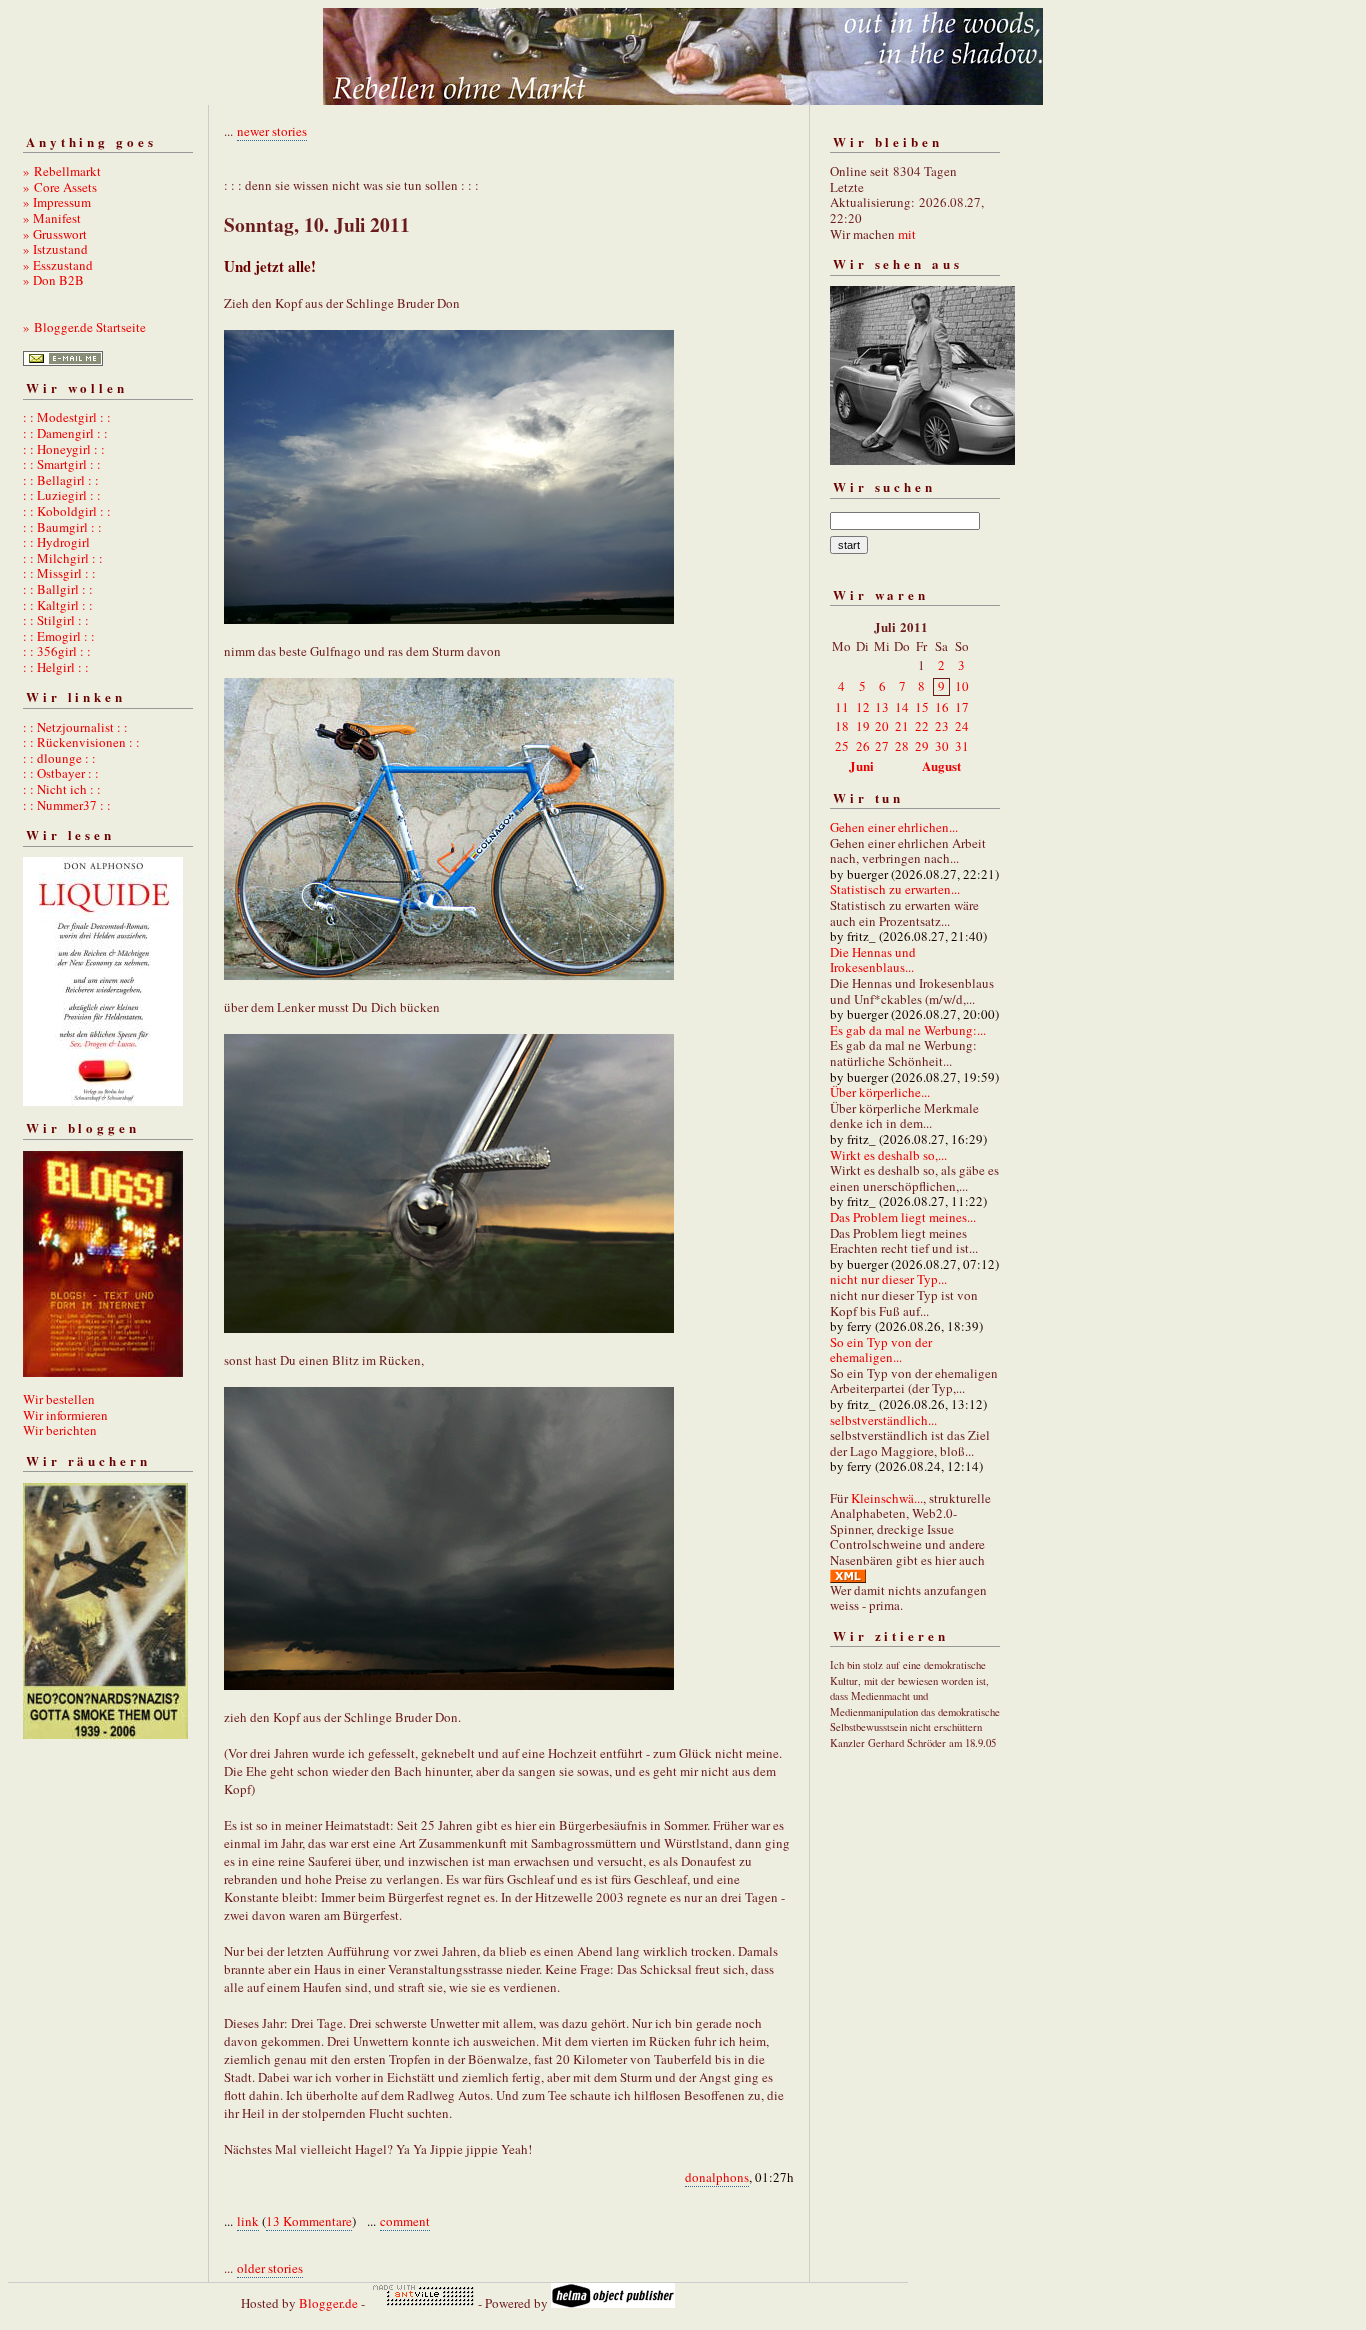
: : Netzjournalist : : (75, 727)
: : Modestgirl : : (67, 417)
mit (907, 234)
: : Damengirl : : (65, 433)
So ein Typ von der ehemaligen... (881, 1350)
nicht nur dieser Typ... (888, 1279)
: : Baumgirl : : (62, 527)
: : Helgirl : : (56, 667)
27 (882, 746)
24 (962, 726)
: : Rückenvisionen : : (81, 742)
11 (842, 707)
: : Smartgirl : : (62, 464)
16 (942, 707)
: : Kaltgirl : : (58, 605)
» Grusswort (55, 234)
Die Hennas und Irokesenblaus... (873, 960)
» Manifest (52, 218)
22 (922, 726)
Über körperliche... (880, 1092)
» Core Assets (60, 187)
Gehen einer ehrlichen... (894, 827)
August (941, 765)
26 (863, 746)
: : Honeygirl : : (64, 449)
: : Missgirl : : (59, 573)
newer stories (272, 131)
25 (842, 746)
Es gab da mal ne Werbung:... (908, 1030)
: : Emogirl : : (59, 636)
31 (962, 746)
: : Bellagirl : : (61, 480)
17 (962, 707)
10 (962, 686)
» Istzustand (55, 249)
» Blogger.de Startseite (84, 327)
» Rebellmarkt (62, 171)
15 (922, 707)
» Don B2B (53, 280)
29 (922, 746)
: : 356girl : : (57, 651)
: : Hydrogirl (56, 542)
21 (902, 726)
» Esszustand (58, 265)
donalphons (717, 2177)
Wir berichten (60, 1430)
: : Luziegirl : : (62, 495)
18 (842, 726)
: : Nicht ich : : (62, 789)
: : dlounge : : (59, 758)
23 (942, 726)
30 (942, 746)
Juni (861, 765)
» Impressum (57, 202)
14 (902, 707)
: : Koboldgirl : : (67, 511)
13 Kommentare (309, 2221)
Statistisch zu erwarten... (895, 889)
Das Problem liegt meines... (903, 1217)
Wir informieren (65, 1415)
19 (863, 726)
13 (882, 707)
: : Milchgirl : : (63, 558)
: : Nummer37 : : (67, 805)
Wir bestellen (59, 1399)
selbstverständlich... (883, 1420)
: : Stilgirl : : (56, 620)
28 (902, 746)
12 (863, 707)
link (248, 2221)
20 (882, 726)
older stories (270, 2268)
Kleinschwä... (887, 1498)
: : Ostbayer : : (61, 773)
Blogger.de (328, 2303)
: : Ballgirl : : (58, 589)
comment (405, 2221)
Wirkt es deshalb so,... (888, 1155)
